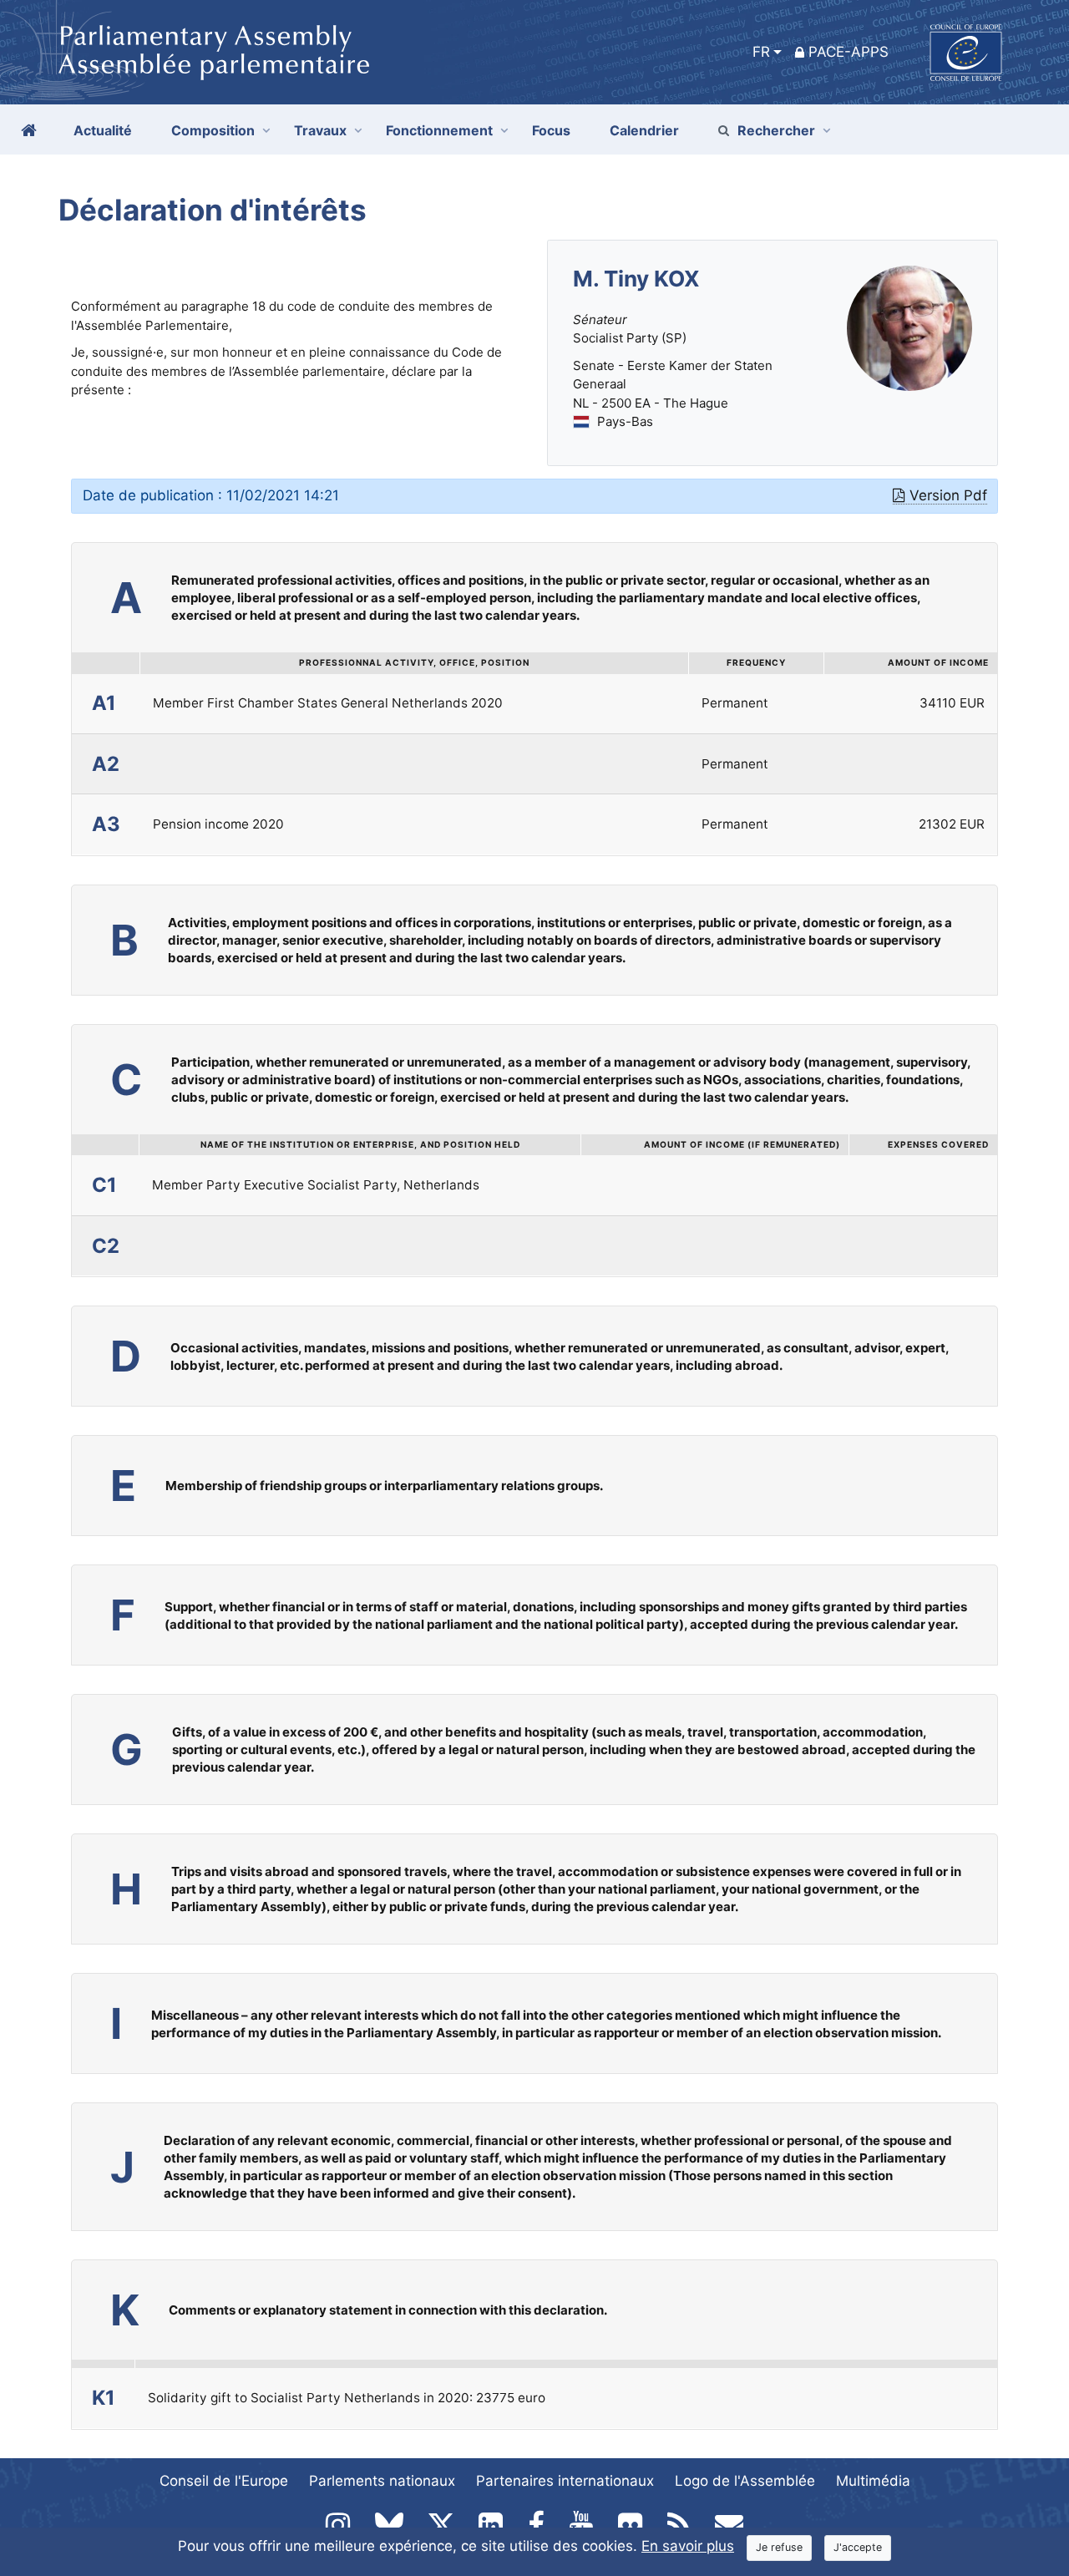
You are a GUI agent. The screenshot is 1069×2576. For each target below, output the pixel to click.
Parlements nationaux (382, 2481)
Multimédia (873, 2481)
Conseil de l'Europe (224, 2481)
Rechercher (776, 130)
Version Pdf (948, 495)
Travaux (320, 130)
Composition (213, 130)
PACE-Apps (849, 52)
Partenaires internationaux (565, 2481)
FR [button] (761, 52)
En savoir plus (688, 2546)
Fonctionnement (439, 130)
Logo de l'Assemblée (745, 2481)
